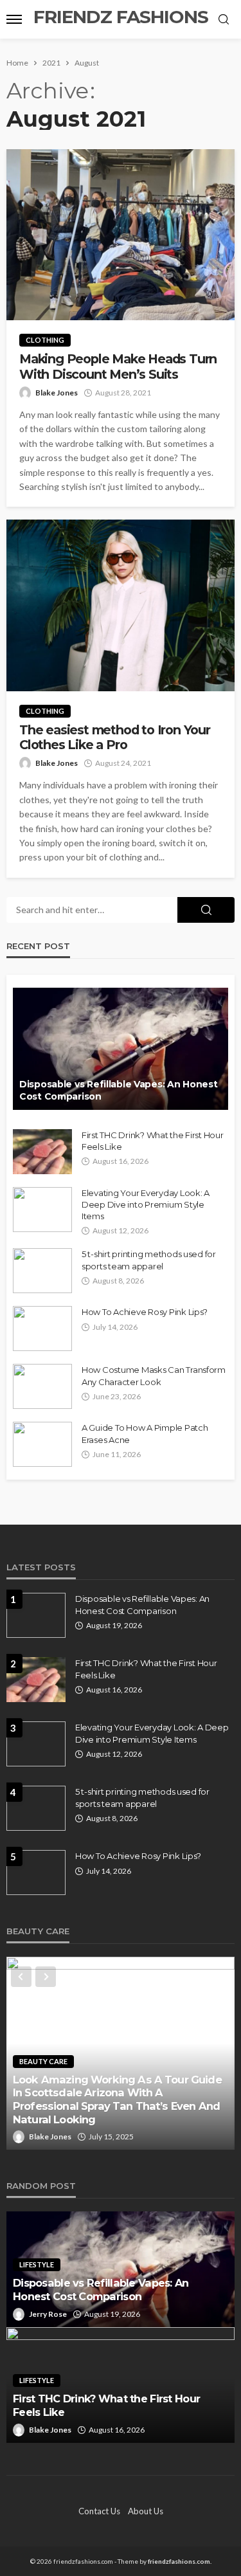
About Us (146, 2511)
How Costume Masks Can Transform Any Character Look (154, 1375)
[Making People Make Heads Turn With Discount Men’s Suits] (121, 235)
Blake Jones (57, 393)
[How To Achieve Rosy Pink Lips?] (42, 1329)
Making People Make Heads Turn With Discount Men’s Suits (118, 367)
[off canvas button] (14, 19)
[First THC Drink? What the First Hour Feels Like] (42, 1152)
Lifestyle (37, 2264)
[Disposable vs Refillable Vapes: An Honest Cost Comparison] (121, 1049)
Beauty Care (43, 2061)
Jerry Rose (48, 2314)
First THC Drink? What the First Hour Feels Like (153, 1141)
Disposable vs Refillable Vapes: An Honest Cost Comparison (119, 1091)
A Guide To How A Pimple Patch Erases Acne (145, 1433)
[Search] (224, 20)
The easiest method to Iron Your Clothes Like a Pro (115, 738)
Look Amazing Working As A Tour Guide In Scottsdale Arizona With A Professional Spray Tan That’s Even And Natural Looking (117, 2100)
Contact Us (99, 2511)
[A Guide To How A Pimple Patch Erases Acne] (42, 1444)
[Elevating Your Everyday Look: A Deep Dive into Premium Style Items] (42, 1210)
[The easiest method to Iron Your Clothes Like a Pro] (121, 605)
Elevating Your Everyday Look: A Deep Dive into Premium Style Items (146, 1204)
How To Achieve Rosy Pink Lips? (145, 1312)
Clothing (45, 340)
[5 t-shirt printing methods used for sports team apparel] (42, 1271)
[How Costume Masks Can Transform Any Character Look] (42, 1386)
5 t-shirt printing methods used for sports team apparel (149, 1260)
